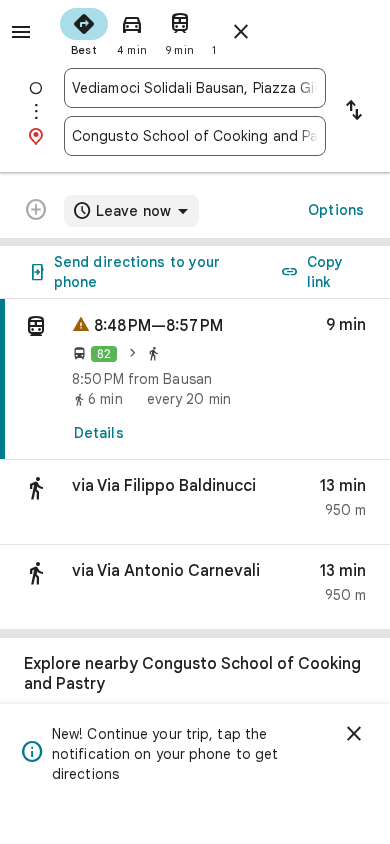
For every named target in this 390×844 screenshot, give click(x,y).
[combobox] (195, 88)
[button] (195, 502)
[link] (195, 379)
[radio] (84, 30)
